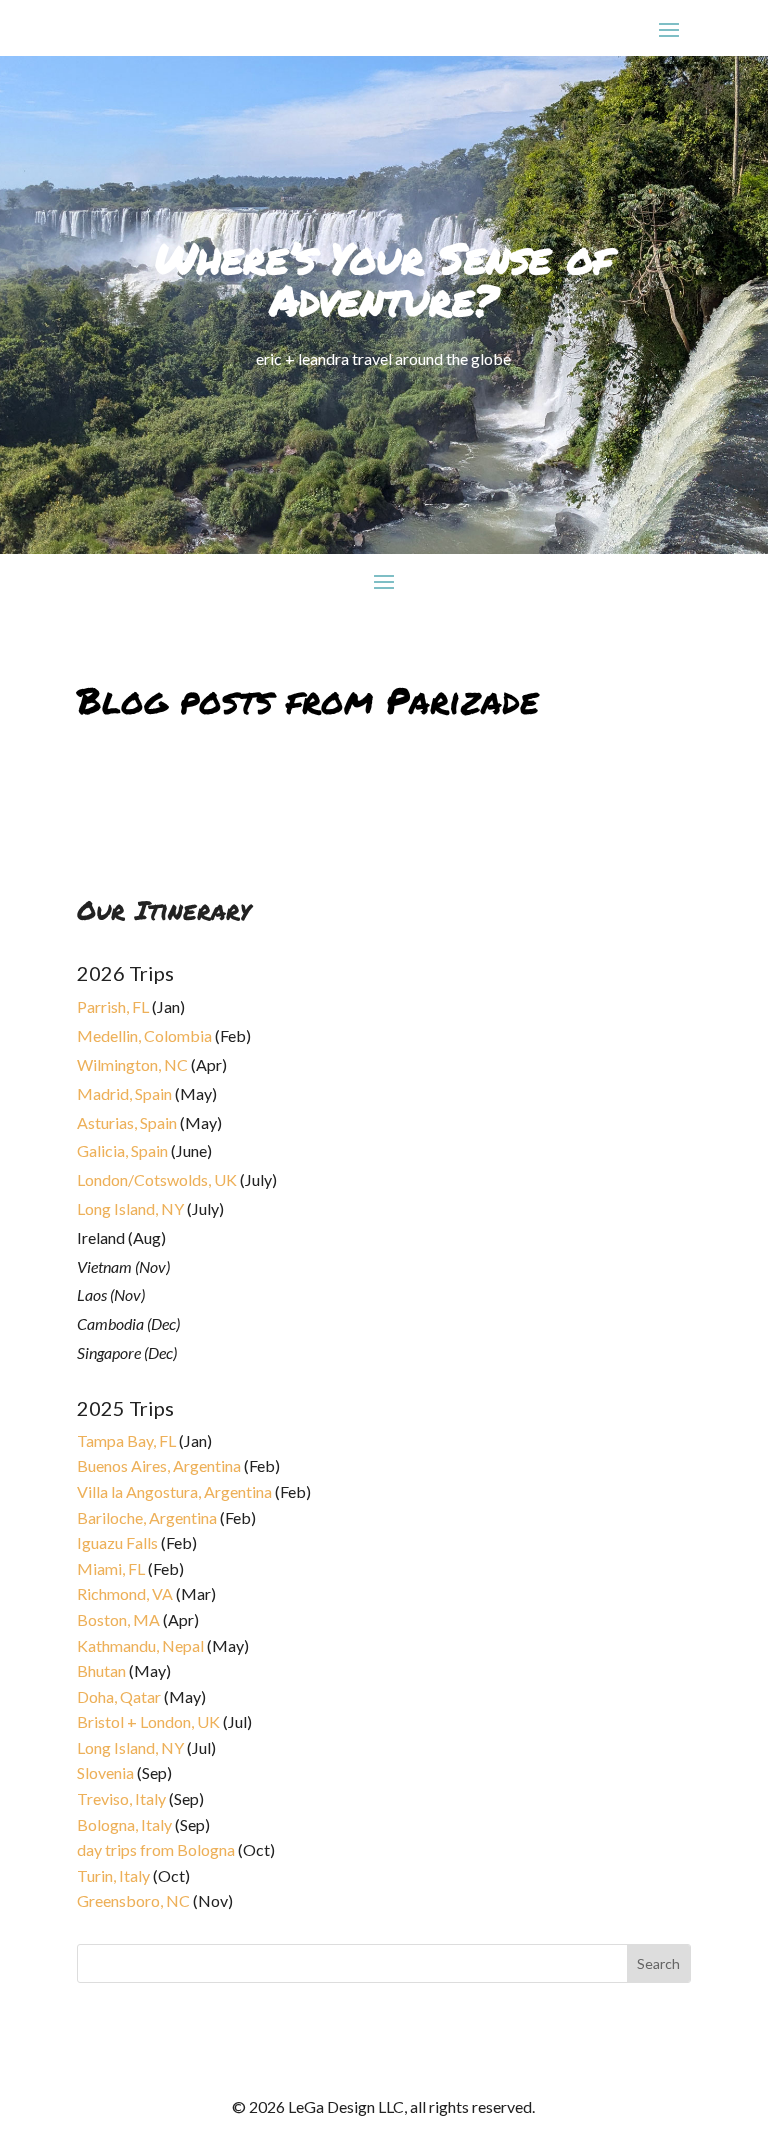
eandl (111, 799)
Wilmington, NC (132, 1064)
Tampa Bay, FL (126, 1440)
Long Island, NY (130, 1208)
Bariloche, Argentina (147, 1517)
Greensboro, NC (133, 1900)
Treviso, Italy (121, 1798)
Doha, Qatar (119, 1696)
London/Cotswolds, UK (157, 1179)
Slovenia (105, 1772)
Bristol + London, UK (148, 1721)
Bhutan (101, 1670)
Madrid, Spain (124, 1093)
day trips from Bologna (156, 1849)
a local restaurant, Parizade (211, 775)
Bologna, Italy (124, 1824)
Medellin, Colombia (144, 1035)
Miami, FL (111, 1568)
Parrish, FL (113, 1006)
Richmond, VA (125, 1593)
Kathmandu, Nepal (140, 1645)
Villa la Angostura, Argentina (174, 1491)
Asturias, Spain (127, 1122)
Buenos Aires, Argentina (159, 1465)
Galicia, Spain (122, 1150)
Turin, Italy (113, 1875)
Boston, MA (118, 1619)
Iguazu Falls (117, 1542)
